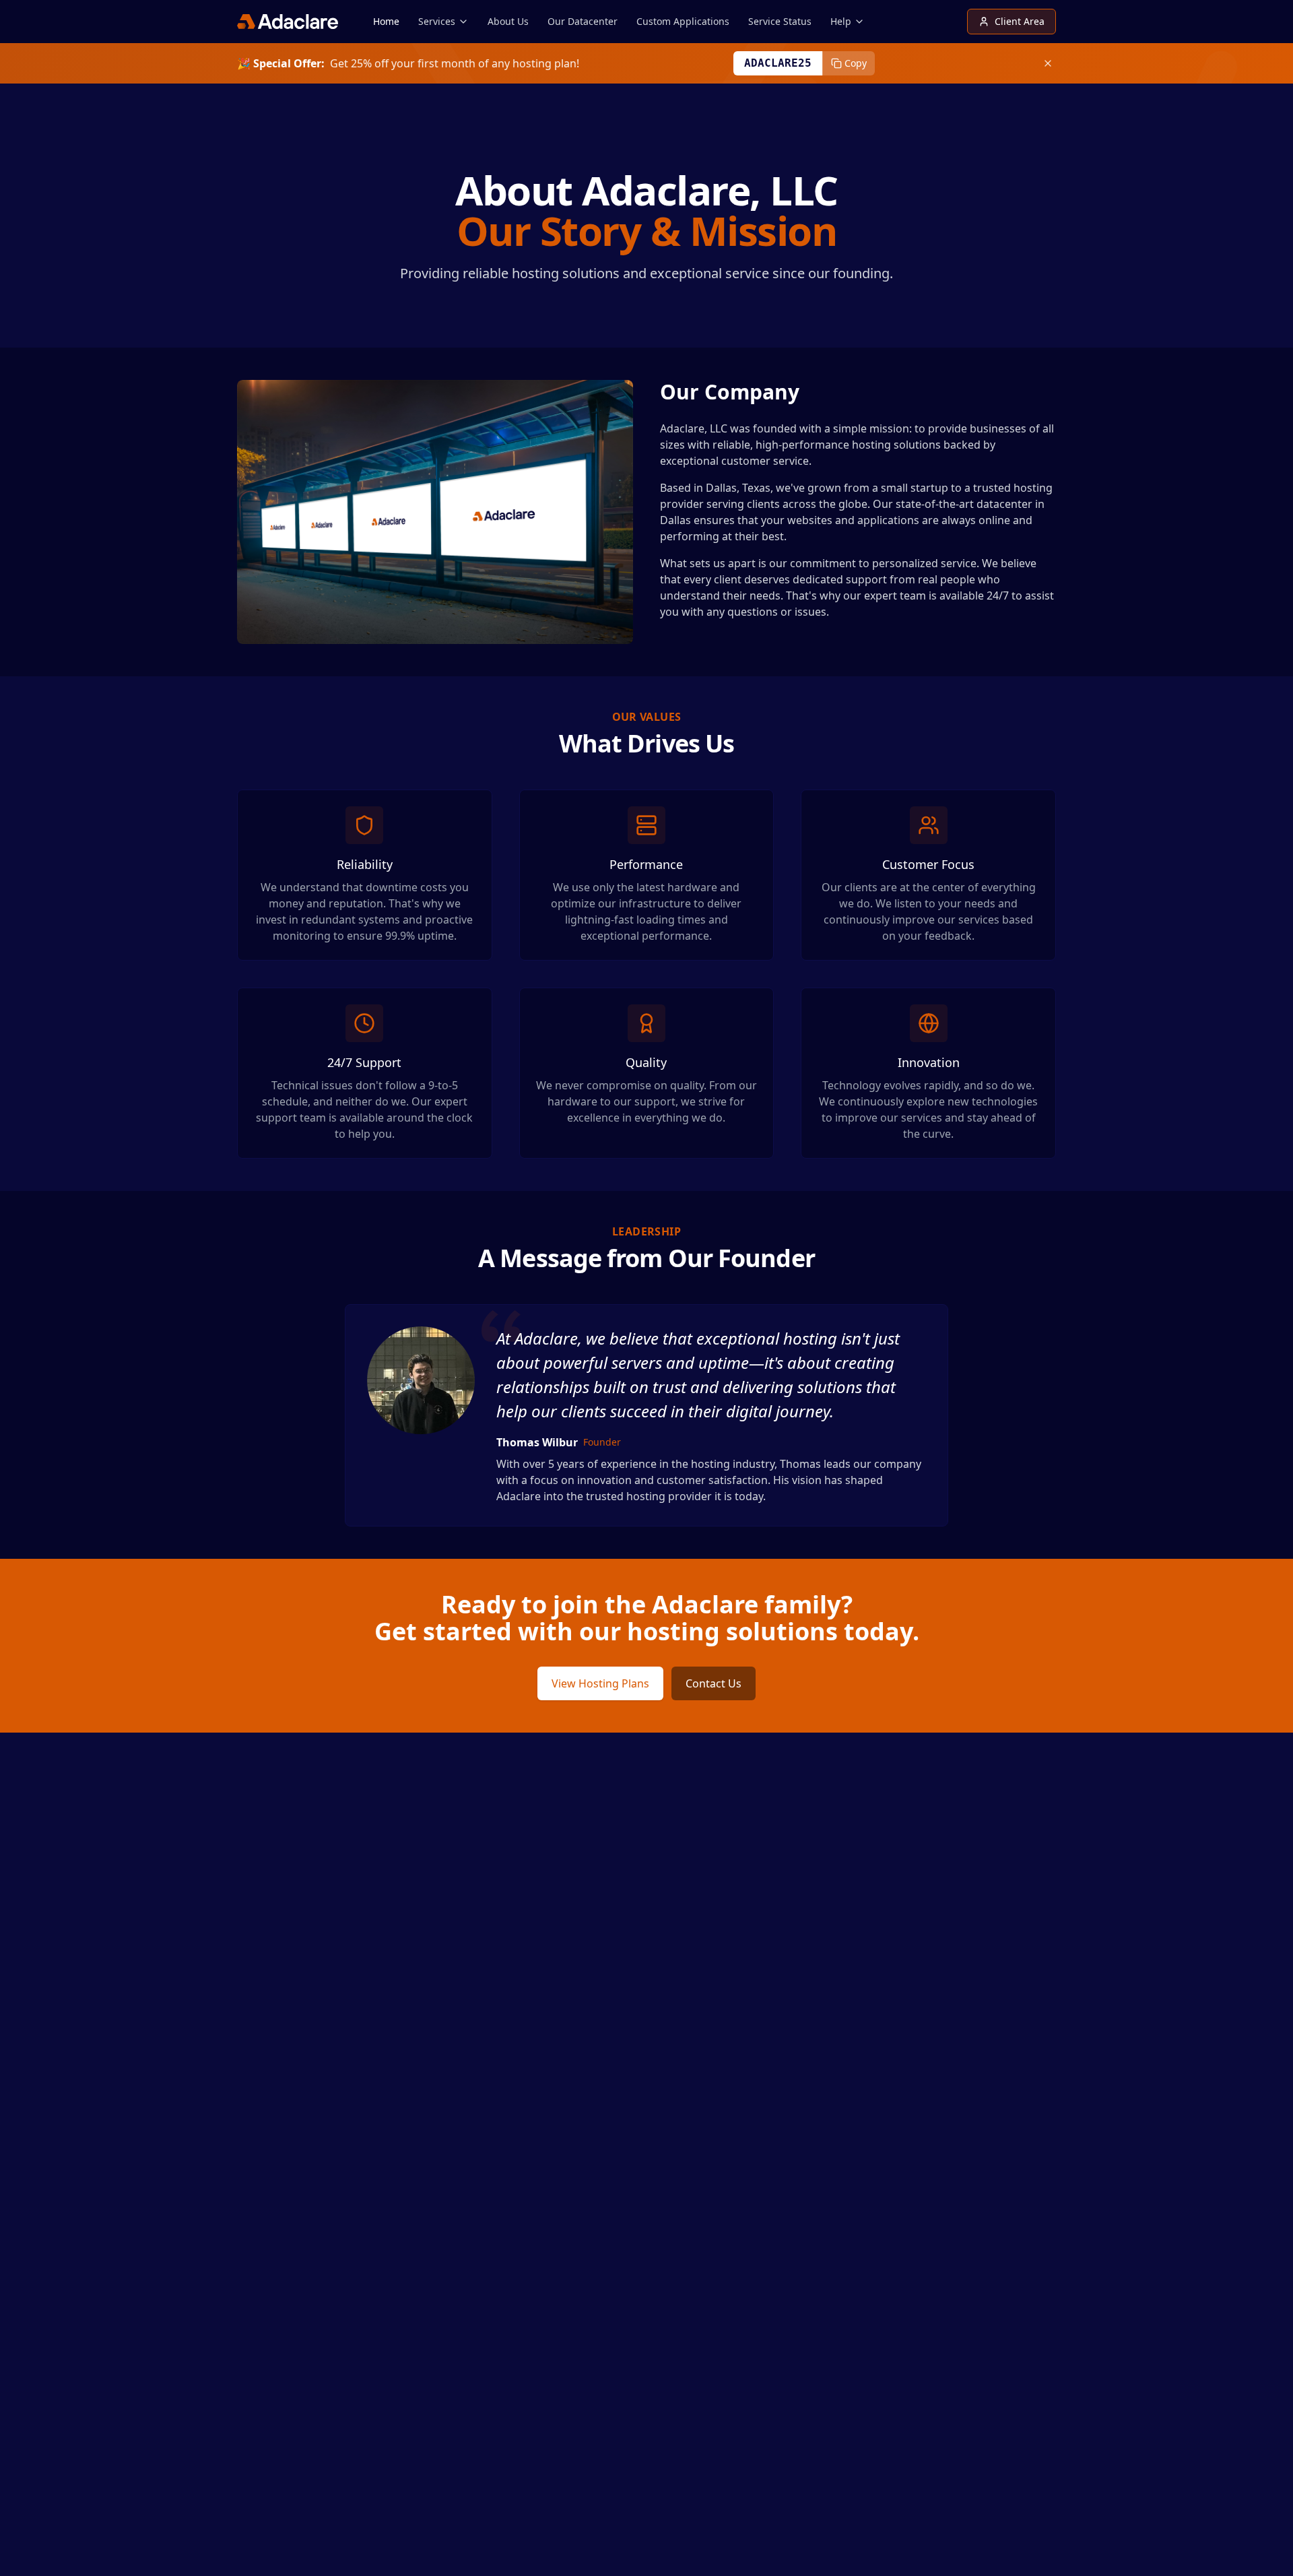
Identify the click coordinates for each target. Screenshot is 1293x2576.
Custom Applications (683, 21)
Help (841, 21)
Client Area (1020, 21)
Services (437, 21)
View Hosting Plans (600, 1683)
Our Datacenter (583, 21)
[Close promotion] (1048, 63)
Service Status (780, 21)
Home (386, 21)
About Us (508, 21)
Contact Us (714, 1683)
